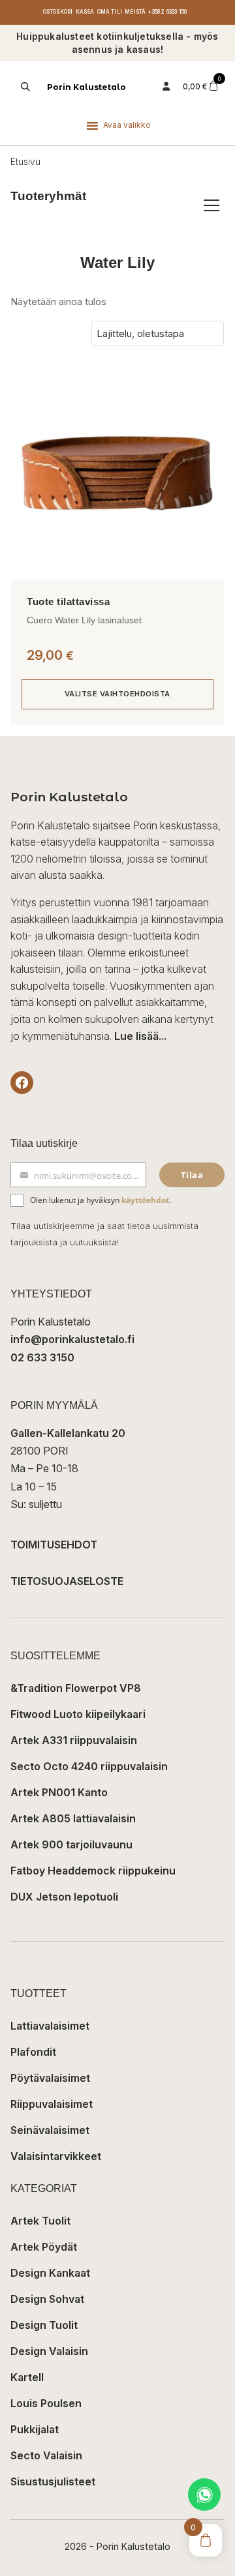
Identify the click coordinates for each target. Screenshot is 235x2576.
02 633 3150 (42, 1357)
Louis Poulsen (46, 2403)
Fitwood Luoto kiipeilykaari (78, 1714)
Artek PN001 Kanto (59, 1792)
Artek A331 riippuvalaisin (74, 1740)
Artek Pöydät (44, 2247)
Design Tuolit (44, 2325)
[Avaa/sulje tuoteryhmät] (211, 205)
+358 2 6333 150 (167, 12)
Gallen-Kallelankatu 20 (68, 1433)
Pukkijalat (35, 2429)
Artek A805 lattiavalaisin (73, 1818)
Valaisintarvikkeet (56, 2156)
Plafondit (33, 2052)
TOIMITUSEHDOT (54, 1545)
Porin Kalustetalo (86, 87)
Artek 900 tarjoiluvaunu (71, 1844)
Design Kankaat (50, 2273)
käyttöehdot (145, 1200)
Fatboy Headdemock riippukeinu (93, 1871)
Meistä (135, 12)
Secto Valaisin (46, 2455)
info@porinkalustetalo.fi (72, 1339)
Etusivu (25, 162)
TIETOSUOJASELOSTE (67, 1581)
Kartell (27, 2377)
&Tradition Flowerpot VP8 (76, 1688)
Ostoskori (58, 12)
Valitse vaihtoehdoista (117, 694)
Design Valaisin (49, 2351)
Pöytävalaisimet (50, 2078)
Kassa (85, 12)
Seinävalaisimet (50, 2130)
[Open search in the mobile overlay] (24, 87)
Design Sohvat (47, 2299)
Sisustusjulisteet (53, 2481)
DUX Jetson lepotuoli (64, 1897)
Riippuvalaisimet (52, 2104)
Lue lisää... (140, 1036)
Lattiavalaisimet (50, 2026)
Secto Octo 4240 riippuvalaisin (89, 1766)
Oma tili (110, 12)
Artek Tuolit (40, 2221)
